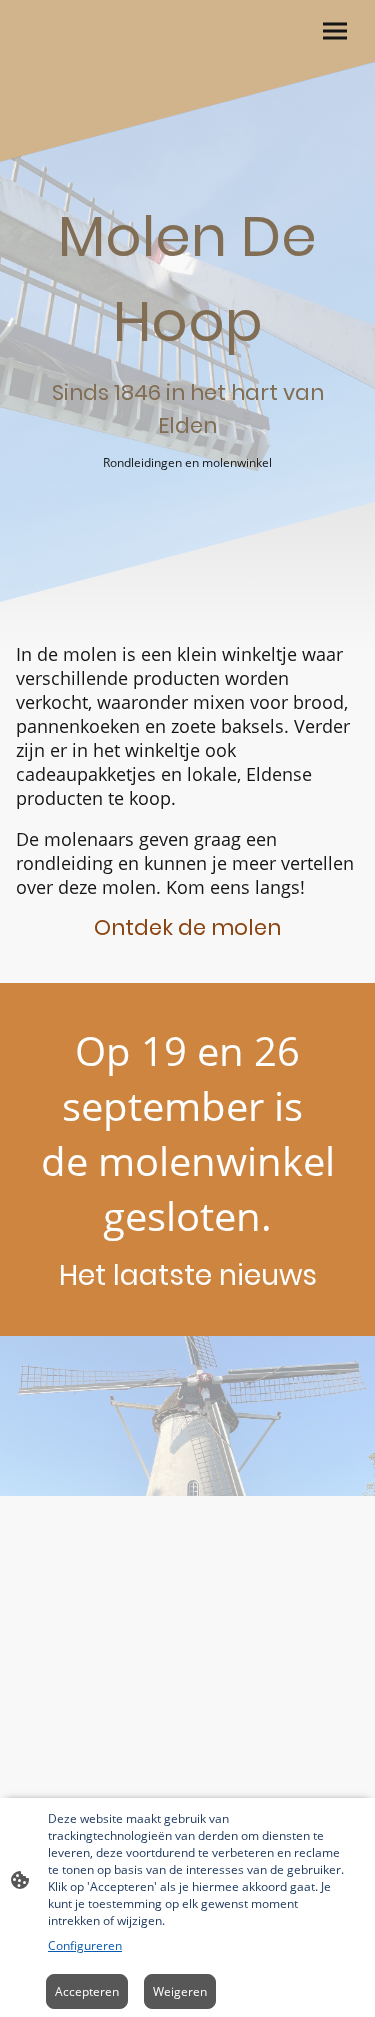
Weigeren (180, 1991)
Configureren (85, 1945)
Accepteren (87, 1991)
